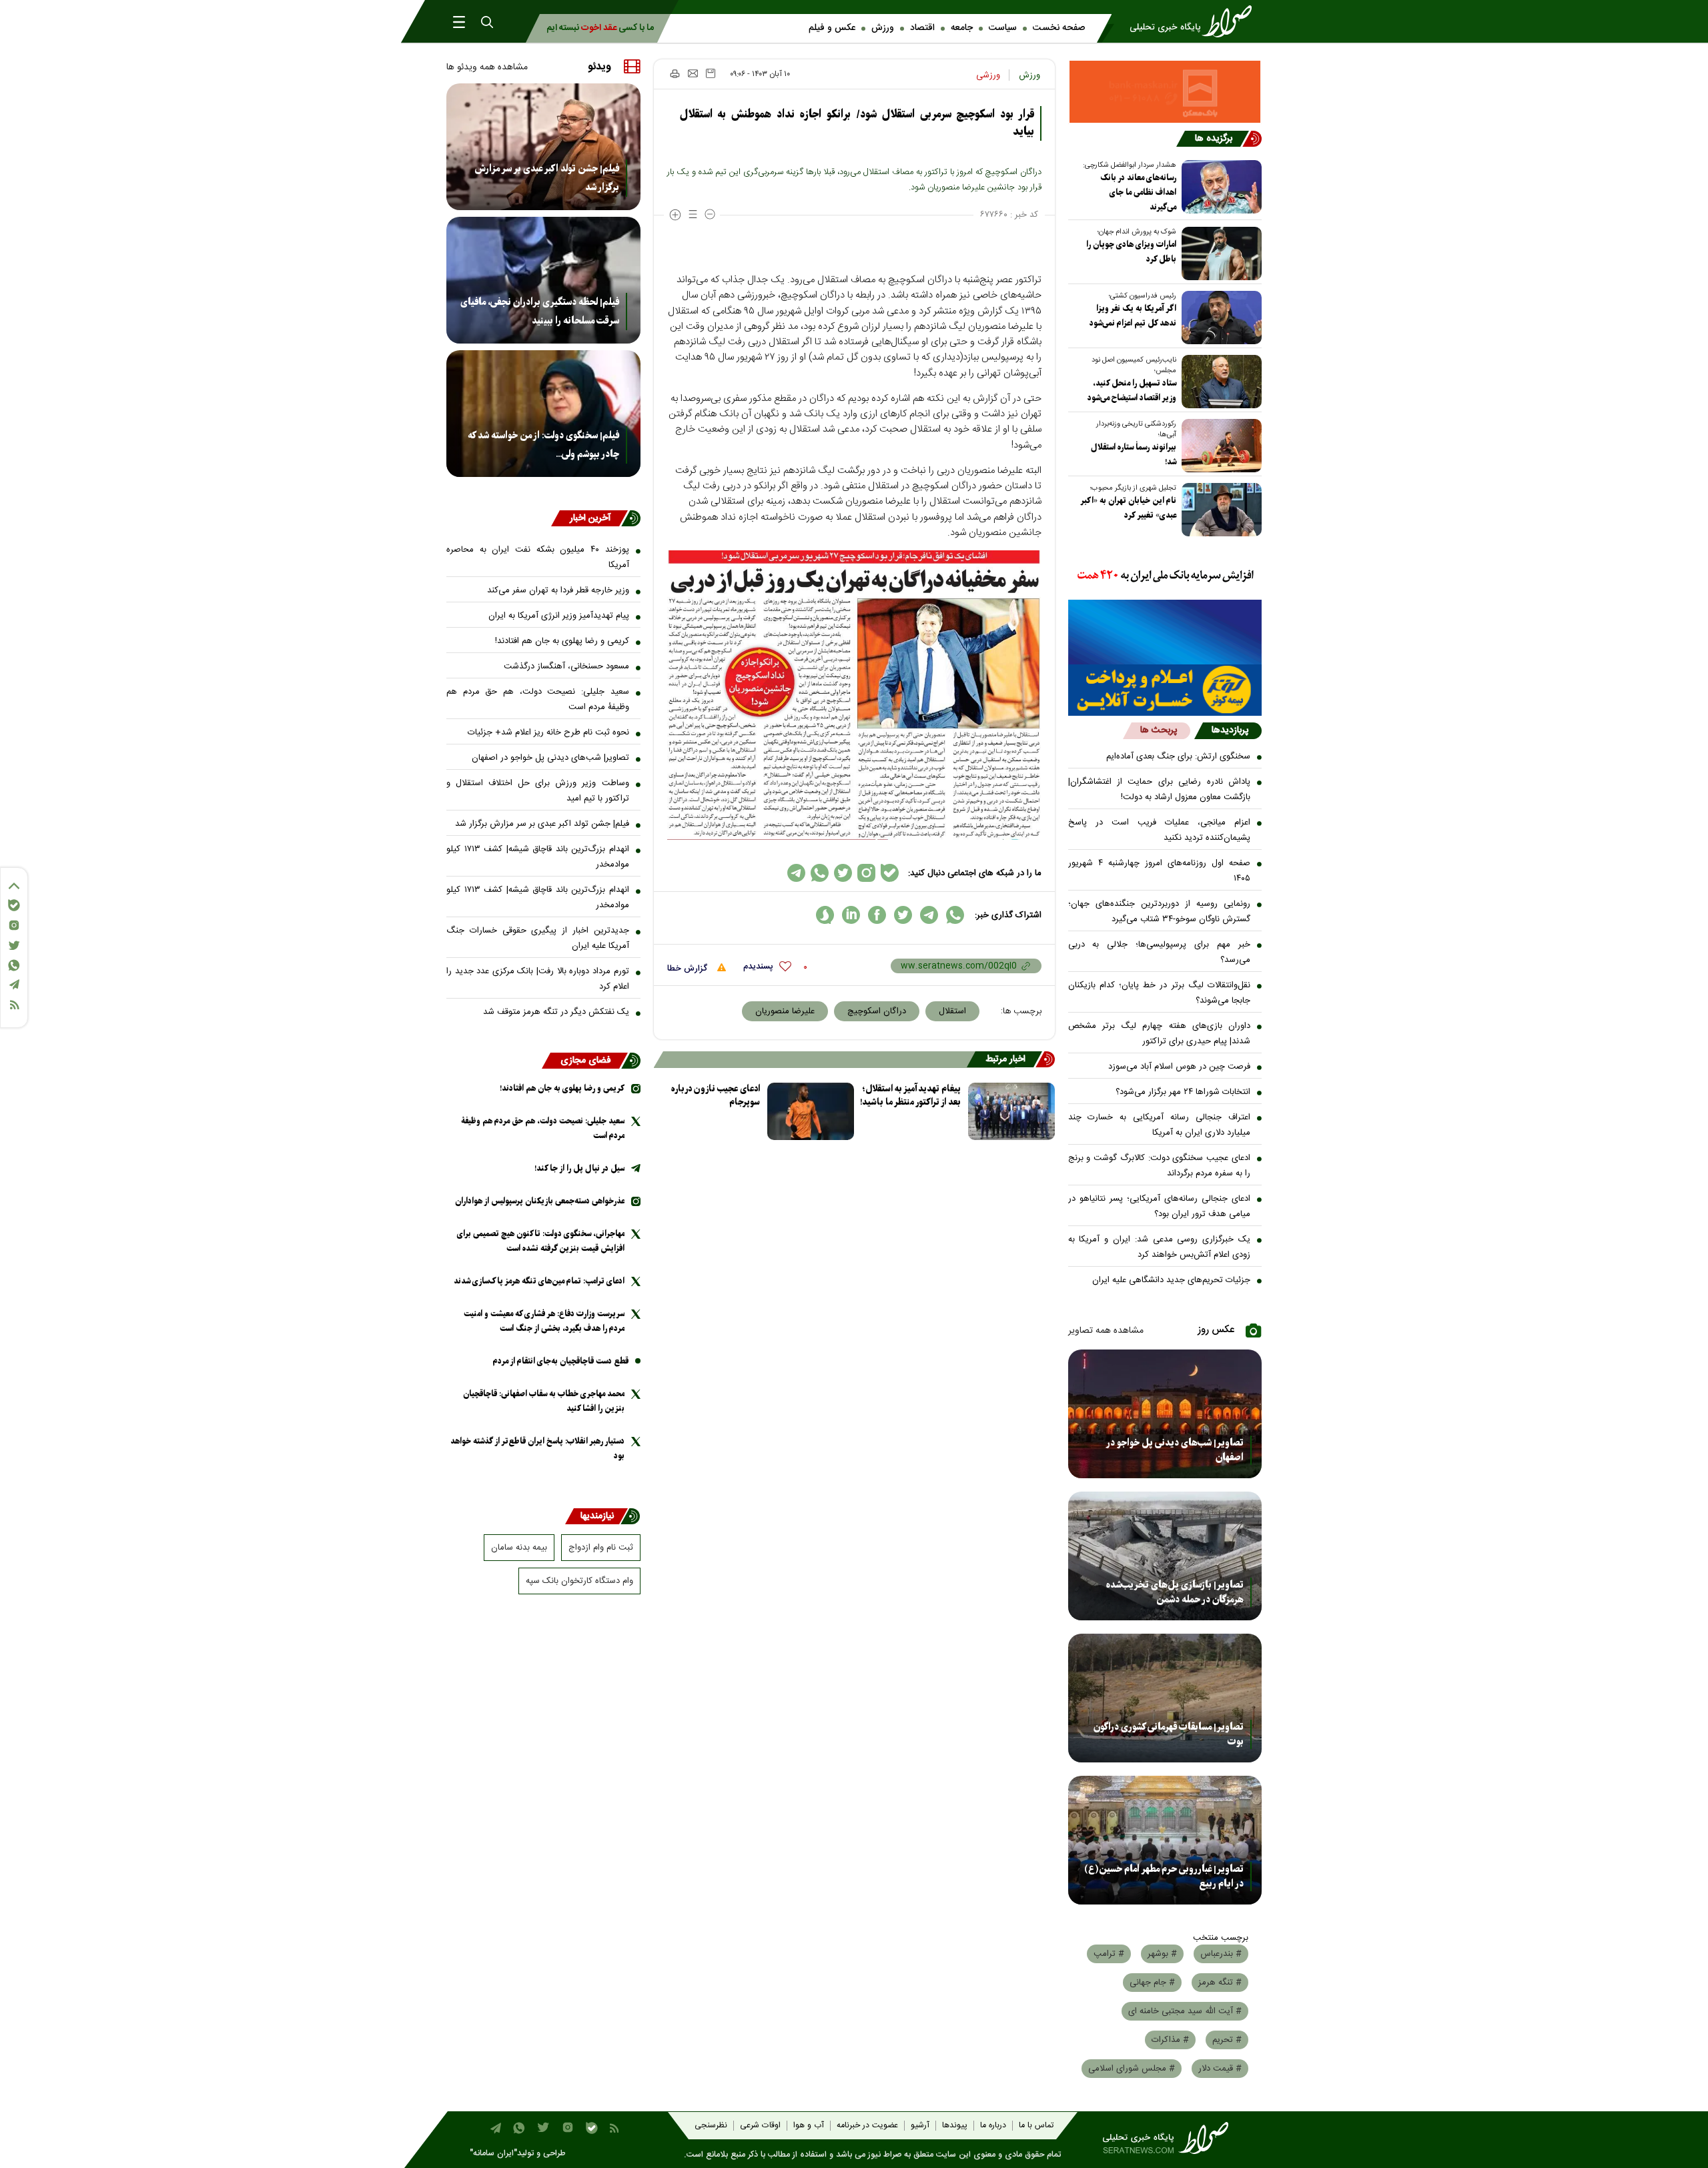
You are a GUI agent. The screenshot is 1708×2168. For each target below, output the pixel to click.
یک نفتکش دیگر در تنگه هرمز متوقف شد (556, 1012)
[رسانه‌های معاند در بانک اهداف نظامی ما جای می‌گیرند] (1219, 187)
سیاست (1003, 28)
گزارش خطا (689, 969)
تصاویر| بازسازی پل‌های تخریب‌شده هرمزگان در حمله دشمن (1175, 1592)
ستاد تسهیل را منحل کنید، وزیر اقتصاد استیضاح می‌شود (1132, 391)
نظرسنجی (711, 2126)
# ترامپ (1109, 1954)
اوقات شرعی (760, 2126)
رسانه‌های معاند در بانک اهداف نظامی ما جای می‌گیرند (1138, 192)
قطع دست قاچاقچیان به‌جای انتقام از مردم (561, 1361)
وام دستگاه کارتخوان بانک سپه (579, 1581)
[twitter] (903, 915)
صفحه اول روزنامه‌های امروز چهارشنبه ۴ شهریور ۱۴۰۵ (1160, 871)
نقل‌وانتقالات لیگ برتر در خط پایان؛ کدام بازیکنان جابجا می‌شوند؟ (1160, 993)
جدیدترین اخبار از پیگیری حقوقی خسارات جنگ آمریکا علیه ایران (538, 938)
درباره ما (993, 2126)
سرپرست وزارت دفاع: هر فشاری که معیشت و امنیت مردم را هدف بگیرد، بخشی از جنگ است (544, 1321)
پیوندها (955, 2126)
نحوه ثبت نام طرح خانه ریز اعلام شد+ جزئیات (548, 732)
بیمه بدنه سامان (519, 1548)
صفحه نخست (1059, 28)
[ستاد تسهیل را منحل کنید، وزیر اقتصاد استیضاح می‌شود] (1219, 382)
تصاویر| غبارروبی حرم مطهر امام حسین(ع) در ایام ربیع (1164, 1876)
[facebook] (877, 915)
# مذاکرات (1170, 2040)
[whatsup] (955, 915)
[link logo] (1195, 21)
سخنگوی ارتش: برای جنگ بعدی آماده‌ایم (1178, 756)
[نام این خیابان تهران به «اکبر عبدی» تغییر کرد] (1219, 510)
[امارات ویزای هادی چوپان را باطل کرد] (1219, 253)
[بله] (14, 905)
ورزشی (988, 75)
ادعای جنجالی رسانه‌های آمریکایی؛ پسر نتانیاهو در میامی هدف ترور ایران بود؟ (1160, 1206)
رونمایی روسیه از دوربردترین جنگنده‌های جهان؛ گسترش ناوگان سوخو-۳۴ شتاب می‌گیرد (1160, 912)
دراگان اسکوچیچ (877, 1011)
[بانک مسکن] (1165, 92)
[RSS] (14, 1005)
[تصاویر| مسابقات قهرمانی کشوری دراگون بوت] (1165, 1698)
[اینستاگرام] (14, 925)
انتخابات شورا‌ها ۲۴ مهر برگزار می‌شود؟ (1183, 1092)
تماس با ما (1036, 2126)
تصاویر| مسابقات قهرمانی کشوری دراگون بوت (1169, 1734)
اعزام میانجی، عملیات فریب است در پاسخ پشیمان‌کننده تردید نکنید (1160, 830)
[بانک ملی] (1165, 576)
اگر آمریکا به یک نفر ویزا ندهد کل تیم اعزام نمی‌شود (1133, 316)
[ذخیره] (711, 73)
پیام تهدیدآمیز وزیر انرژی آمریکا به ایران (559, 616)
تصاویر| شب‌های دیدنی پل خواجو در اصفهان (1175, 1450)
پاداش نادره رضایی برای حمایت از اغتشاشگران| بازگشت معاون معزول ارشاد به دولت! (1160, 789)
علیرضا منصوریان (785, 1011)
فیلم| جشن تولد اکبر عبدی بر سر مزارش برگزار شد (547, 178)
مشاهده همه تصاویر (1106, 1331)
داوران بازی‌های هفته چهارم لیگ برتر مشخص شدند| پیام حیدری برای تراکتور (1160, 1034)
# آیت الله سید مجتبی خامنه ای (1185, 2011)
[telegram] (929, 915)
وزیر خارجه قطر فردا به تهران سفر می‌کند (558, 590)
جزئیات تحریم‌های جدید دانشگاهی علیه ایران (1171, 1280)
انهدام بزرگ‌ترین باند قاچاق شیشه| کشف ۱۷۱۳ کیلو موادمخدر (538, 857)
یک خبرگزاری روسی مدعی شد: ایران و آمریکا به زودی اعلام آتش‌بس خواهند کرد (1160, 1247)
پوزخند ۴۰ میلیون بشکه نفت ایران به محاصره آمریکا (538, 557)
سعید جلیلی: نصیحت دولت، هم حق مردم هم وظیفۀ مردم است (538, 699)
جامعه (962, 28)
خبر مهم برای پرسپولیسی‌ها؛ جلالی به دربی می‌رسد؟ (1160, 952)
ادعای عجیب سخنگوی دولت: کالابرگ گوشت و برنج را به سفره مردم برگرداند (1160, 1166)
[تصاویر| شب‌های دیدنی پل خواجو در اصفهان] (1165, 1414)
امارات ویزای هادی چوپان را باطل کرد (1131, 252)
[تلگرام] (14, 984)
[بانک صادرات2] (1165, 632)
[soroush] (825, 915)
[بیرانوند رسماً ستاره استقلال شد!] (1219, 446)
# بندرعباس (1221, 1954)
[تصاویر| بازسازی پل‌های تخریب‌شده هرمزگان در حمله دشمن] (1165, 1556)
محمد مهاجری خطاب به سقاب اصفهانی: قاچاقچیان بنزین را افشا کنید (544, 1401)
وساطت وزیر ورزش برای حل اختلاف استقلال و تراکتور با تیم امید (538, 791)
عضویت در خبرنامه (867, 2126)
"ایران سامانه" (493, 2154)
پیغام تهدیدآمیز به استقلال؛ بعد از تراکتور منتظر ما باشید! (910, 1096)
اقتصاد (922, 28)
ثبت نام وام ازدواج (601, 1548)
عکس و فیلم (832, 28)
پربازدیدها (1230, 730)
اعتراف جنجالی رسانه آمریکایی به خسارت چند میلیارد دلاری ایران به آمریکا (1160, 1125)
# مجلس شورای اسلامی (1132, 2069)
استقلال (952, 1011)
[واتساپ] (14, 965)
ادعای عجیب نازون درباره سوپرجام (716, 1096)
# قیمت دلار (1220, 2069)
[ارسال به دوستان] (693, 73)
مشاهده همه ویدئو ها (487, 67)
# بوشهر (1162, 1954)
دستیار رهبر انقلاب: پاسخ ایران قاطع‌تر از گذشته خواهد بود (537, 1449)
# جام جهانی (1152, 1983)
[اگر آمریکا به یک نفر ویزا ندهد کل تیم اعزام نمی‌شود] (1219, 318)
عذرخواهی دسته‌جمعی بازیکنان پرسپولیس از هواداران (540, 1201)
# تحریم (1227, 2040)
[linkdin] (851, 915)
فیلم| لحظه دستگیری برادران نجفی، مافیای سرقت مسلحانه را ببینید (540, 312)
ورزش (883, 28)
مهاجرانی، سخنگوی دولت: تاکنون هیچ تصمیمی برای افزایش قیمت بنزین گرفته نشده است (541, 1241)
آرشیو (920, 2126)
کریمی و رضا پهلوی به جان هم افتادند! (562, 641)
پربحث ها (1159, 730)
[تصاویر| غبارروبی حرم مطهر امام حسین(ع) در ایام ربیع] (1165, 1840)
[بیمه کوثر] (1165, 690)
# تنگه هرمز (1220, 1983)
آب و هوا (809, 2126)
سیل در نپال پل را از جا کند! (579, 1168)
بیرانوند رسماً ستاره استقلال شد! (1134, 455)
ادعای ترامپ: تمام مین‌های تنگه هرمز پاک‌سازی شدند (539, 1281)
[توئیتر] (14, 946)
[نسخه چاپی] (674, 73)
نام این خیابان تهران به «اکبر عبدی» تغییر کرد (1129, 508)
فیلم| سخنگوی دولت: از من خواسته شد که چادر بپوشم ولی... (543, 445)
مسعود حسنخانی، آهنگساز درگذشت (566, 666)
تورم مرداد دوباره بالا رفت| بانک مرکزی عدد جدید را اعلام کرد (538, 979)
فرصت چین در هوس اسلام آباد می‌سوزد (1179, 1067)
